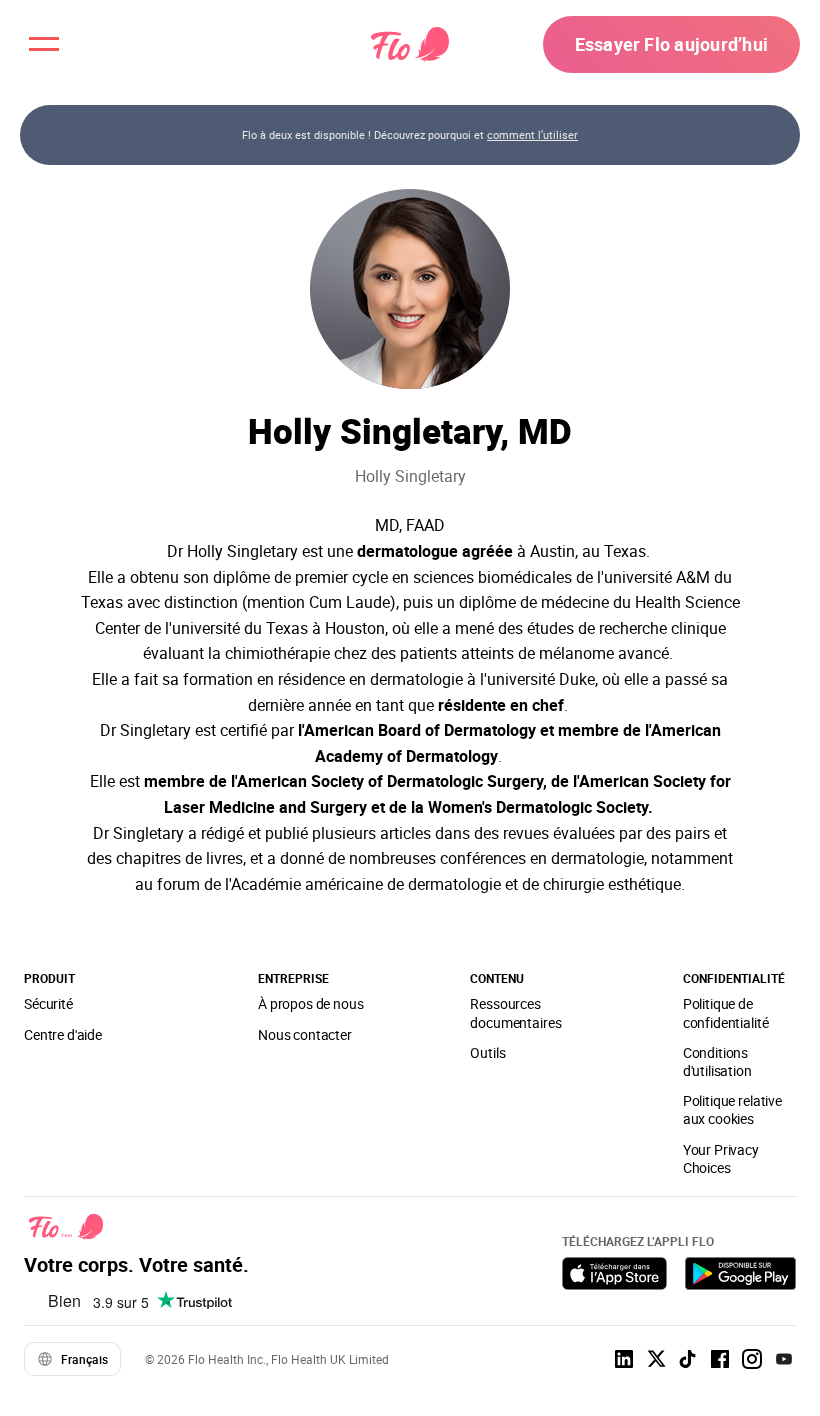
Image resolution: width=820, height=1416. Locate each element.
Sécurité (48, 1003)
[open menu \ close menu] (44, 44)
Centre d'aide (63, 1034)
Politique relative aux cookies (732, 1109)
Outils (487, 1052)
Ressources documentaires (515, 1012)
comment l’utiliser (532, 134)
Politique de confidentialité (726, 1012)
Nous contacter (305, 1034)
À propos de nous (311, 1003)
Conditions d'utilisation (717, 1061)
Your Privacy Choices (721, 1158)
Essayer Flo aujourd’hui (671, 44)
